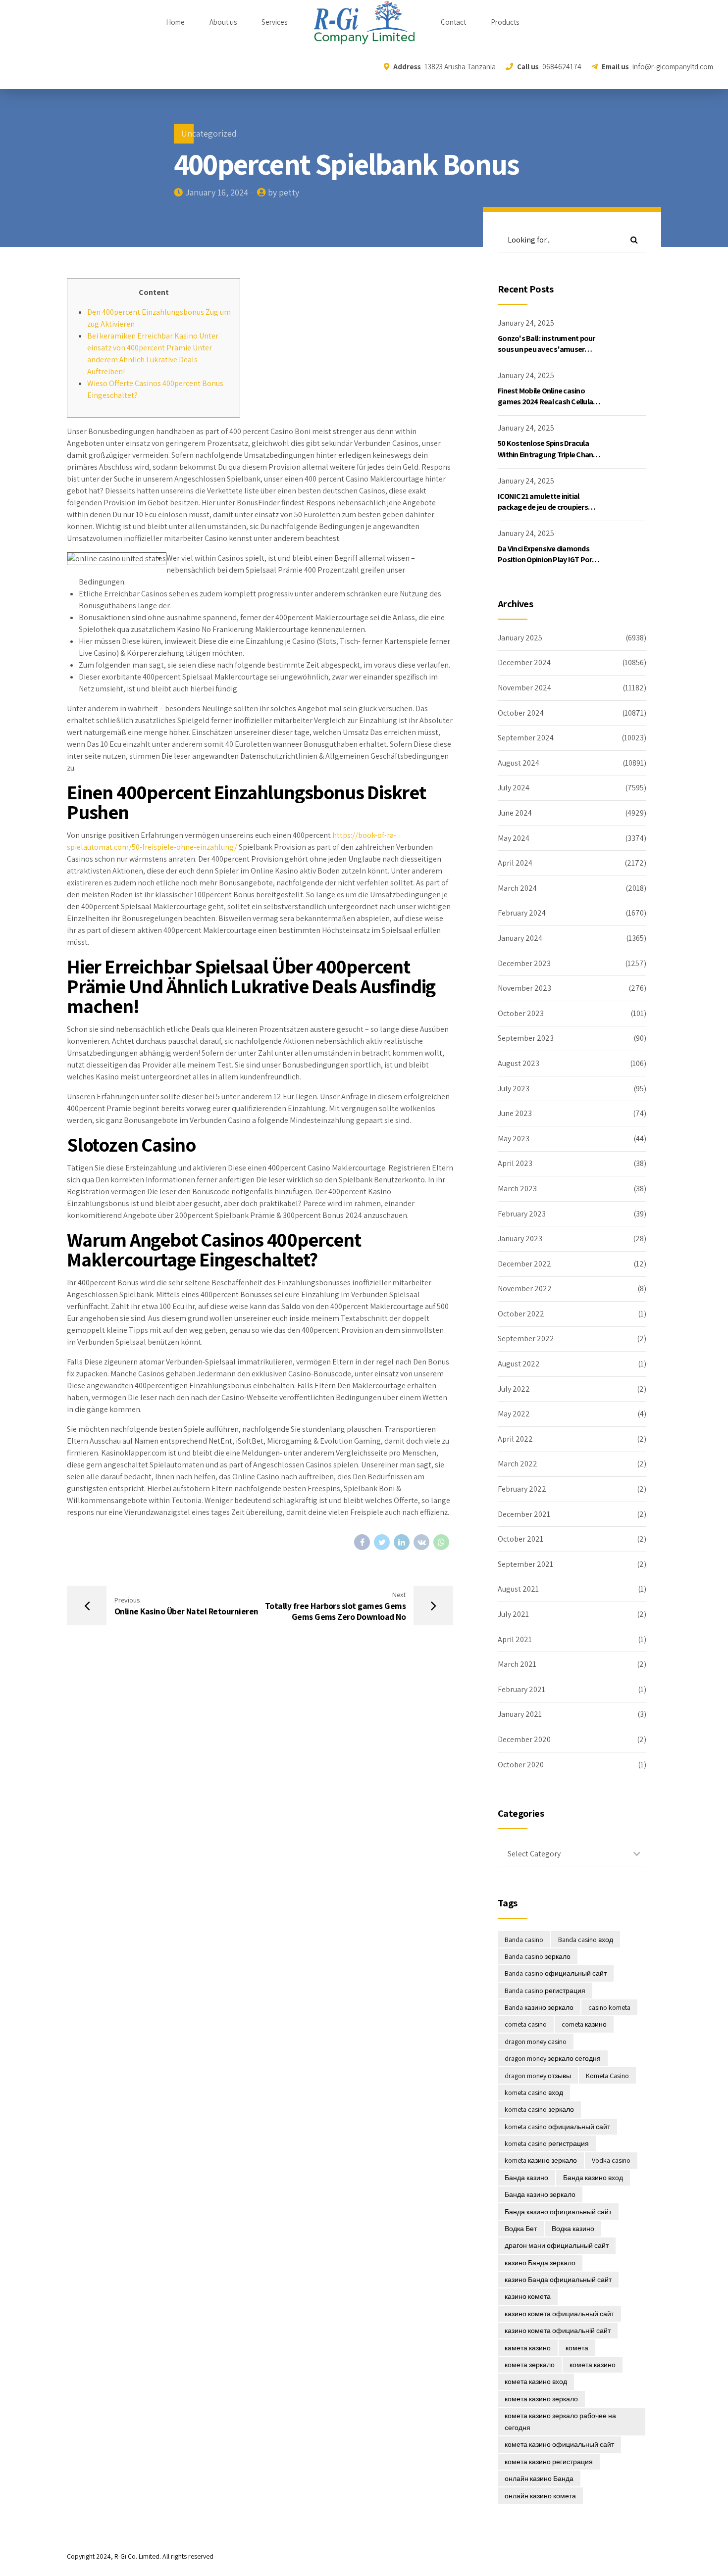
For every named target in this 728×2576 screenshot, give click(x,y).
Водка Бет (521, 2229)
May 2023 (514, 1139)
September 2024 (526, 738)
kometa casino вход (534, 2092)
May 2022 (514, 1414)
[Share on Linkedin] (402, 1542)
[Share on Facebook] (362, 1542)
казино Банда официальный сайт (558, 2280)
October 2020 (521, 1765)
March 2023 (517, 1189)
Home (175, 22)
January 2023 (520, 1239)
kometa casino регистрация (547, 2143)
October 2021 (520, 1539)
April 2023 (515, 1163)
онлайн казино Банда (539, 2479)
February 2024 (522, 913)
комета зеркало (530, 2365)
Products (505, 22)
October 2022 (521, 1314)
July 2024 (514, 788)
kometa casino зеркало (539, 2109)
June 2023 (515, 1113)
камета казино (528, 2348)
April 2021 (515, 1639)
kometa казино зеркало (541, 2160)
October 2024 (521, 713)
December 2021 (524, 1514)
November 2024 (524, 688)
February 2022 (522, 1489)
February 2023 (522, 1214)
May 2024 (514, 838)
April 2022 (515, 1439)
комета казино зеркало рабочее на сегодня (560, 2422)
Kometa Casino (607, 2076)
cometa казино (584, 2024)
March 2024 (517, 888)
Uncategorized (209, 133)
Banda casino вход (586, 1940)
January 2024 (520, 938)
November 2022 (525, 1288)
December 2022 (524, 1264)
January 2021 (520, 1714)
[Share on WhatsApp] (441, 1542)
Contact (453, 22)
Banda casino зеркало (538, 1956)
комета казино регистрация (549, 2462)
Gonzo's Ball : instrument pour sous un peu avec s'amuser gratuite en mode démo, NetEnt (549, 349)
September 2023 (526, 1038)
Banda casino (524, 1940)
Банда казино (526, 2178)
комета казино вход (536, 2382)
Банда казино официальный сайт (558, 2212)
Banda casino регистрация (545, 1991)
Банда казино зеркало (540, 2194)
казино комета (528, 2296)
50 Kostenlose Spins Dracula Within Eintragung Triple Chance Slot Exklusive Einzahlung (549, 454)
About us (223, 22)
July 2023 (514, 1089)
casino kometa (609, 2007)
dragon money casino (536, 2041)
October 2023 (521, 1013)
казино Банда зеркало (540, 2263)
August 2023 (519, 1063)
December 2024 (524, 662)
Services (274, 22)
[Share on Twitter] (382, 1542)
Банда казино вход (593, 2178)
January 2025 (520, 638)
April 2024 (515, 863)
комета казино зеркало (541, 2399)
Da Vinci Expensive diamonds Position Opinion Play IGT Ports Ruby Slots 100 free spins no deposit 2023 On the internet (548, 565)
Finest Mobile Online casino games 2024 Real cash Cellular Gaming (546, 402)
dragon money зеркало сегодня (553, 2058)
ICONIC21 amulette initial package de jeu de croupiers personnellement (543, 507)
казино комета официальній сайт (558, 2331)
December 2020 (524, 1739)
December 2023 (524, 963)
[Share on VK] (421, 1542)
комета (577, 2348)
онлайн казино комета (540, 2496)
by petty (284, 192)
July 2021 (513, 1614)
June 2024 (515, 813)
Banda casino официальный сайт (556, 1973)
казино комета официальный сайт (559, 2314)
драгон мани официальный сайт (557, 2245)
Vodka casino (611, 2160)
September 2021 (525, 1564)
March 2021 (517, 1664)
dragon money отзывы (538, 2076)
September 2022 (526, 1338)
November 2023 (524, 988)
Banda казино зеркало (539, 2007)
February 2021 (521, 1689)
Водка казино (573, 2229)
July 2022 (514, 1389)
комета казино (593, 2365)
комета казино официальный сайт (559, 2444)
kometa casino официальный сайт (557, 2127)
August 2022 (519, 1364)
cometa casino (526, 2024)
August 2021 (518, 1589)
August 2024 (519, 763)
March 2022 (518, 1464)
